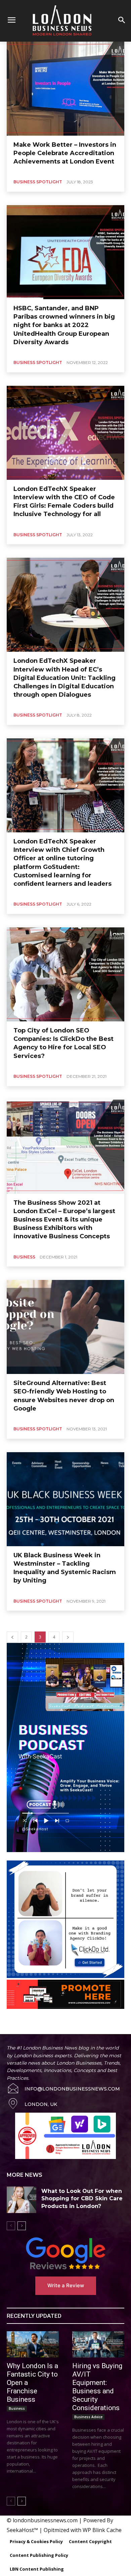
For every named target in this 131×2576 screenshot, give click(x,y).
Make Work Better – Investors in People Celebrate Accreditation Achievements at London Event (65, 153)
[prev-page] (12, 1637)
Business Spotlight (38, 182)
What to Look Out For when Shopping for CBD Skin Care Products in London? (82, 2199)
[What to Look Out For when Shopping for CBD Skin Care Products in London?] (21, 2200)
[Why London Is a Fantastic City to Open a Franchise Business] (33, 2344)
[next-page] (68, 1637)
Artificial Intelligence (28, 2023)
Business (24, 1257)
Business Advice (93, 2023)
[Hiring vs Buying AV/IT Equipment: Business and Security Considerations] (98, 2344)
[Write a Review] (65, 2253)
